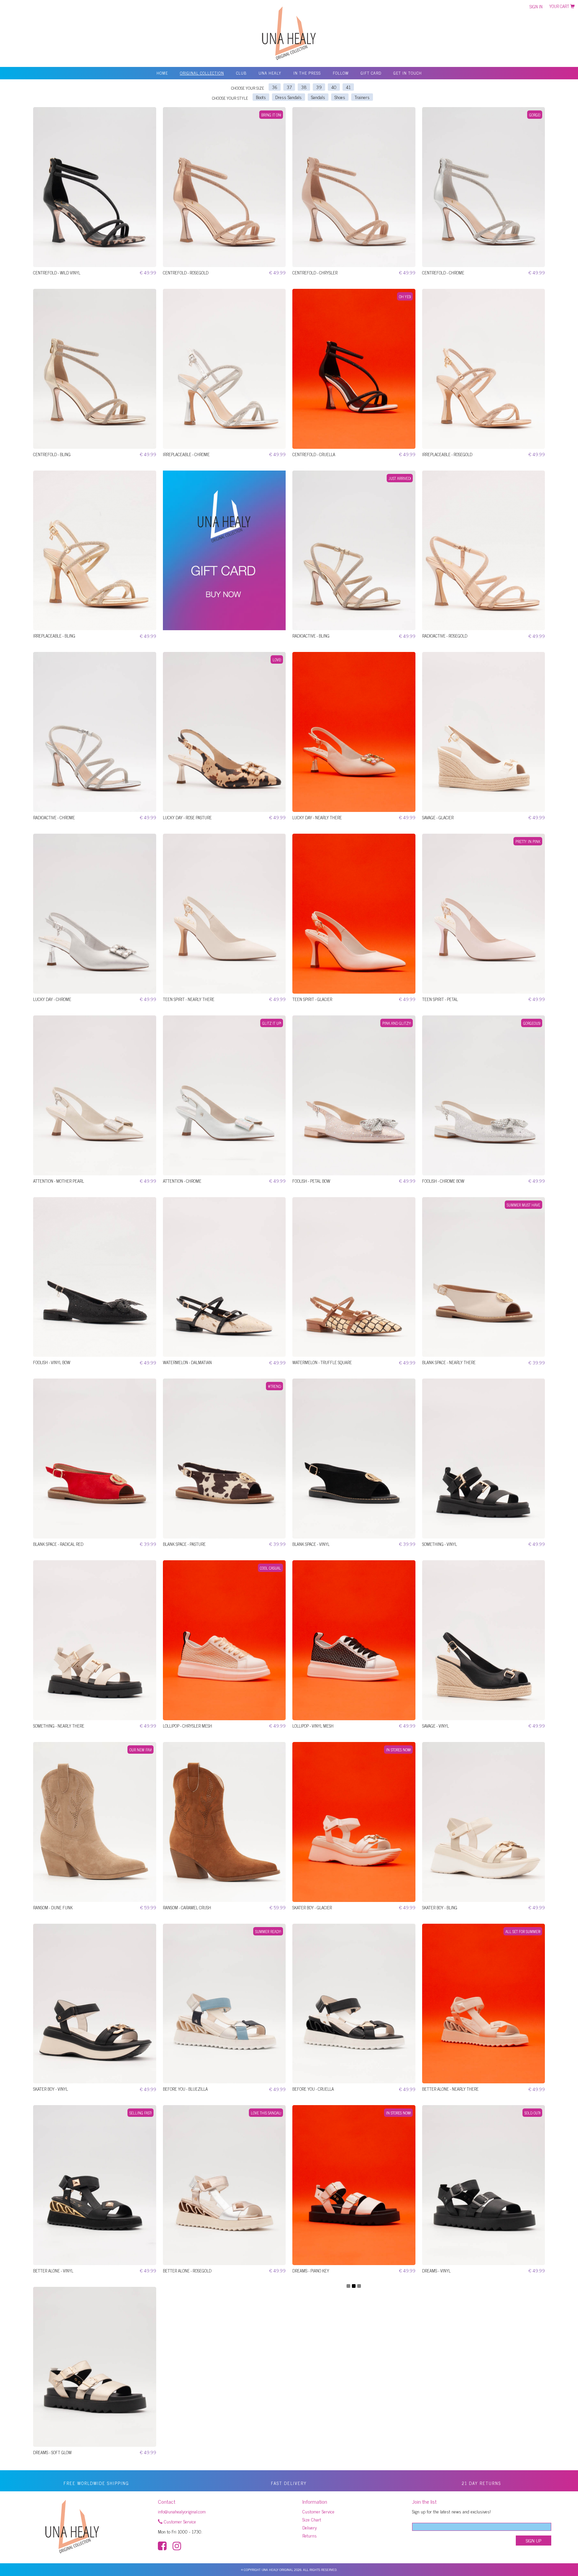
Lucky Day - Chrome (52, 999)
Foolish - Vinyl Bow (52, 1362)
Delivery (310, 2527)
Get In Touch (408, 73)
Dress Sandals (288, 97)
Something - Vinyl (440, 1544)
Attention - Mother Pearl (59, 1181)
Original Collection (202, 73)
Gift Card (371, 73)
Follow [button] (341, 73)
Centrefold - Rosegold (186, 273)
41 (348, 87)
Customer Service (179, 2521)
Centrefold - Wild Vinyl (57, 273)
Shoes (340, 97)
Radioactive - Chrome (54, 817)
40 (334, 87)
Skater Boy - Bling (440, 1907)
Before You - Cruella (313, 2089)
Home (162, 73)
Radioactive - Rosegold (445, 636)
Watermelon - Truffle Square (322, 1362)
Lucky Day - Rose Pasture (187, 817)
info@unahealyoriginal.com (182, 2511)
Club (241, 73)
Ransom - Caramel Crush (187, 1907)
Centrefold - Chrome (443, 273)
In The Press (307, 73)
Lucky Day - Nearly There (317, 817)
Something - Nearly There (59, 1726)
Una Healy (270, 73)
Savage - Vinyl (436, 1726)
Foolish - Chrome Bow (443, 1181)
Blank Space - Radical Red (58, 1544)
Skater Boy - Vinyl (51, 2089)
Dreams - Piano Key (311, 2271)
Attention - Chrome (182, 1181)
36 (275, 87)
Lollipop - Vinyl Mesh (313, 1726)
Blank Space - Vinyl (311, 1544)
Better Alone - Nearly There (450, 2089)
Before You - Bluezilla (185, 2089)
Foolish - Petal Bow (311, 1181)
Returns (310, 2535)
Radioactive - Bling (311, 636)
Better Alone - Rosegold (187, 2271)
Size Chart (312, 2519)
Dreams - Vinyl (436, 2271)
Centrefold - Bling (52, 454)
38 (304, 87)
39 (319, 87)
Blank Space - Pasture (184, 1544)
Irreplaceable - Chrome (186, 454)
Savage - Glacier (438, 817)
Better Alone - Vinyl (53, 2271)
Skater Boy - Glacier (312, 1907)
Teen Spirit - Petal (440, 999)
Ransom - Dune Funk (53, 1907)
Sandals (318, 97)
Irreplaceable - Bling (54, 636)
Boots (261, 97)
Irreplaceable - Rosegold (447, 454)
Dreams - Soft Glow (52, 2452)
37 (289, 87)
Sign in (536, 7)
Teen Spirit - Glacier (312, 999)
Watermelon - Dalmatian (187, 1362)
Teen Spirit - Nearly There (189, 999)
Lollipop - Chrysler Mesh (187, 1726)
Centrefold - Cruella (314, 454)
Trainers (362, 97)
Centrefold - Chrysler (315, 273)
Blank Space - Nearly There (449, 1362)
